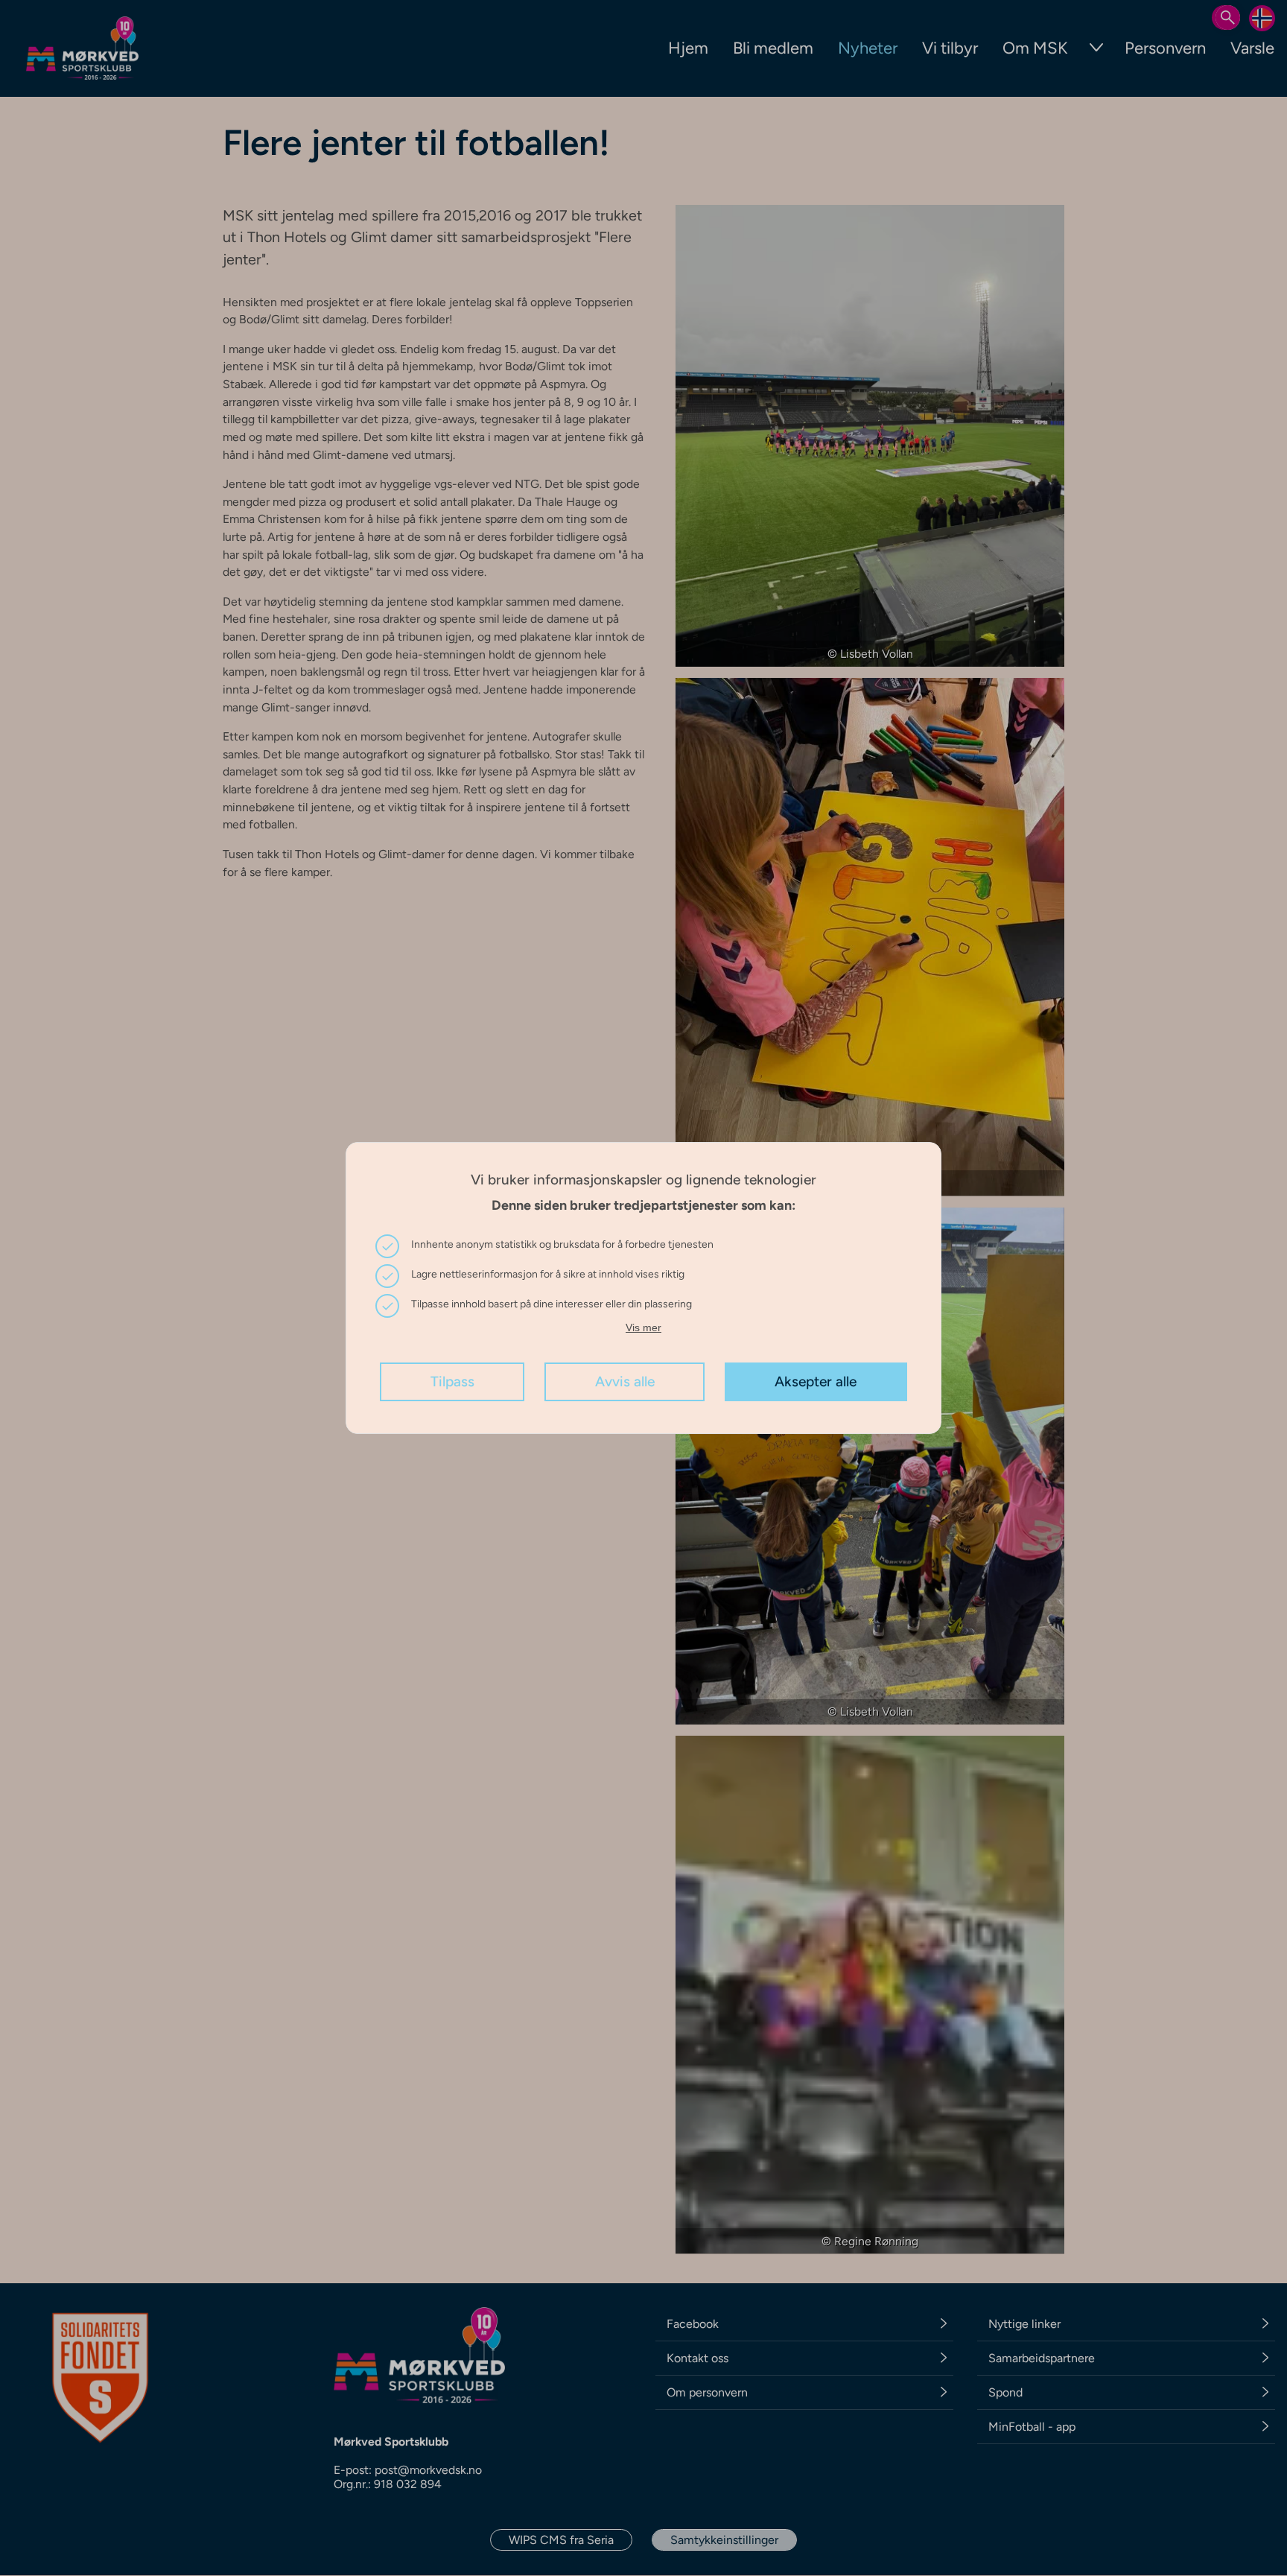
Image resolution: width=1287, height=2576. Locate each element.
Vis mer (643, 1327)
